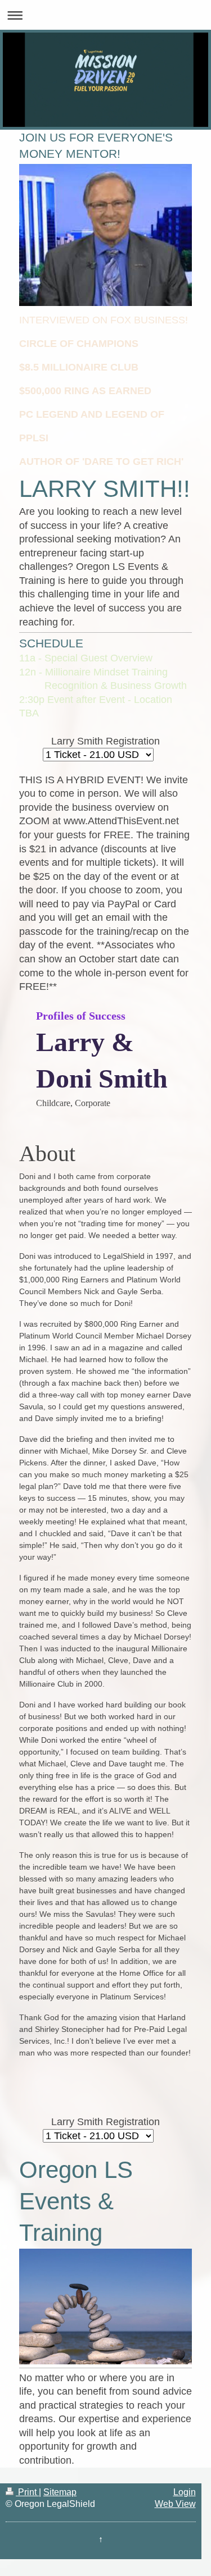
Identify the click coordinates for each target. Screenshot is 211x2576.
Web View (175, 2504)
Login (185, 2492)
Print (27, 2492)
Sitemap (60, 2492)
